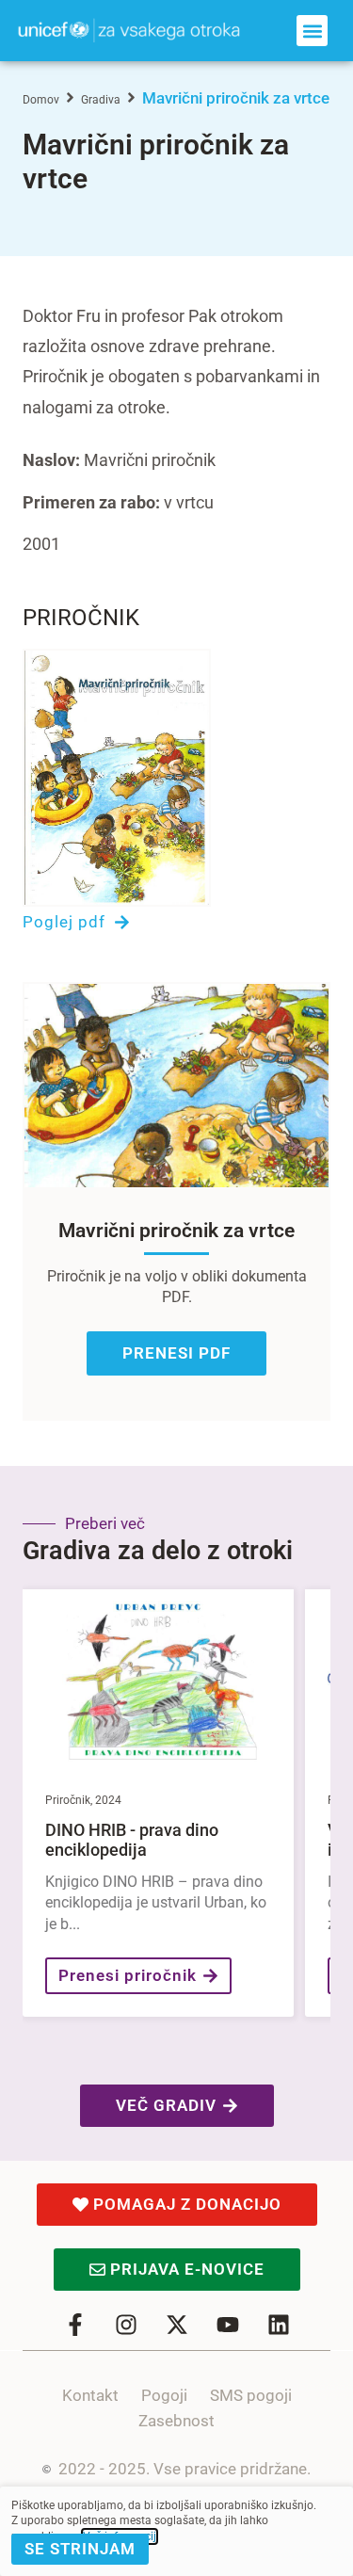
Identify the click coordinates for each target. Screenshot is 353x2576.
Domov (41, 100)
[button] (312, 31)
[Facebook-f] (75, 2325)
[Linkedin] (279, 2325)
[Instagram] (126, 2325)
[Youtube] (228, 2325)
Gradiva (101, 100)
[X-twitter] (177, 2325)
